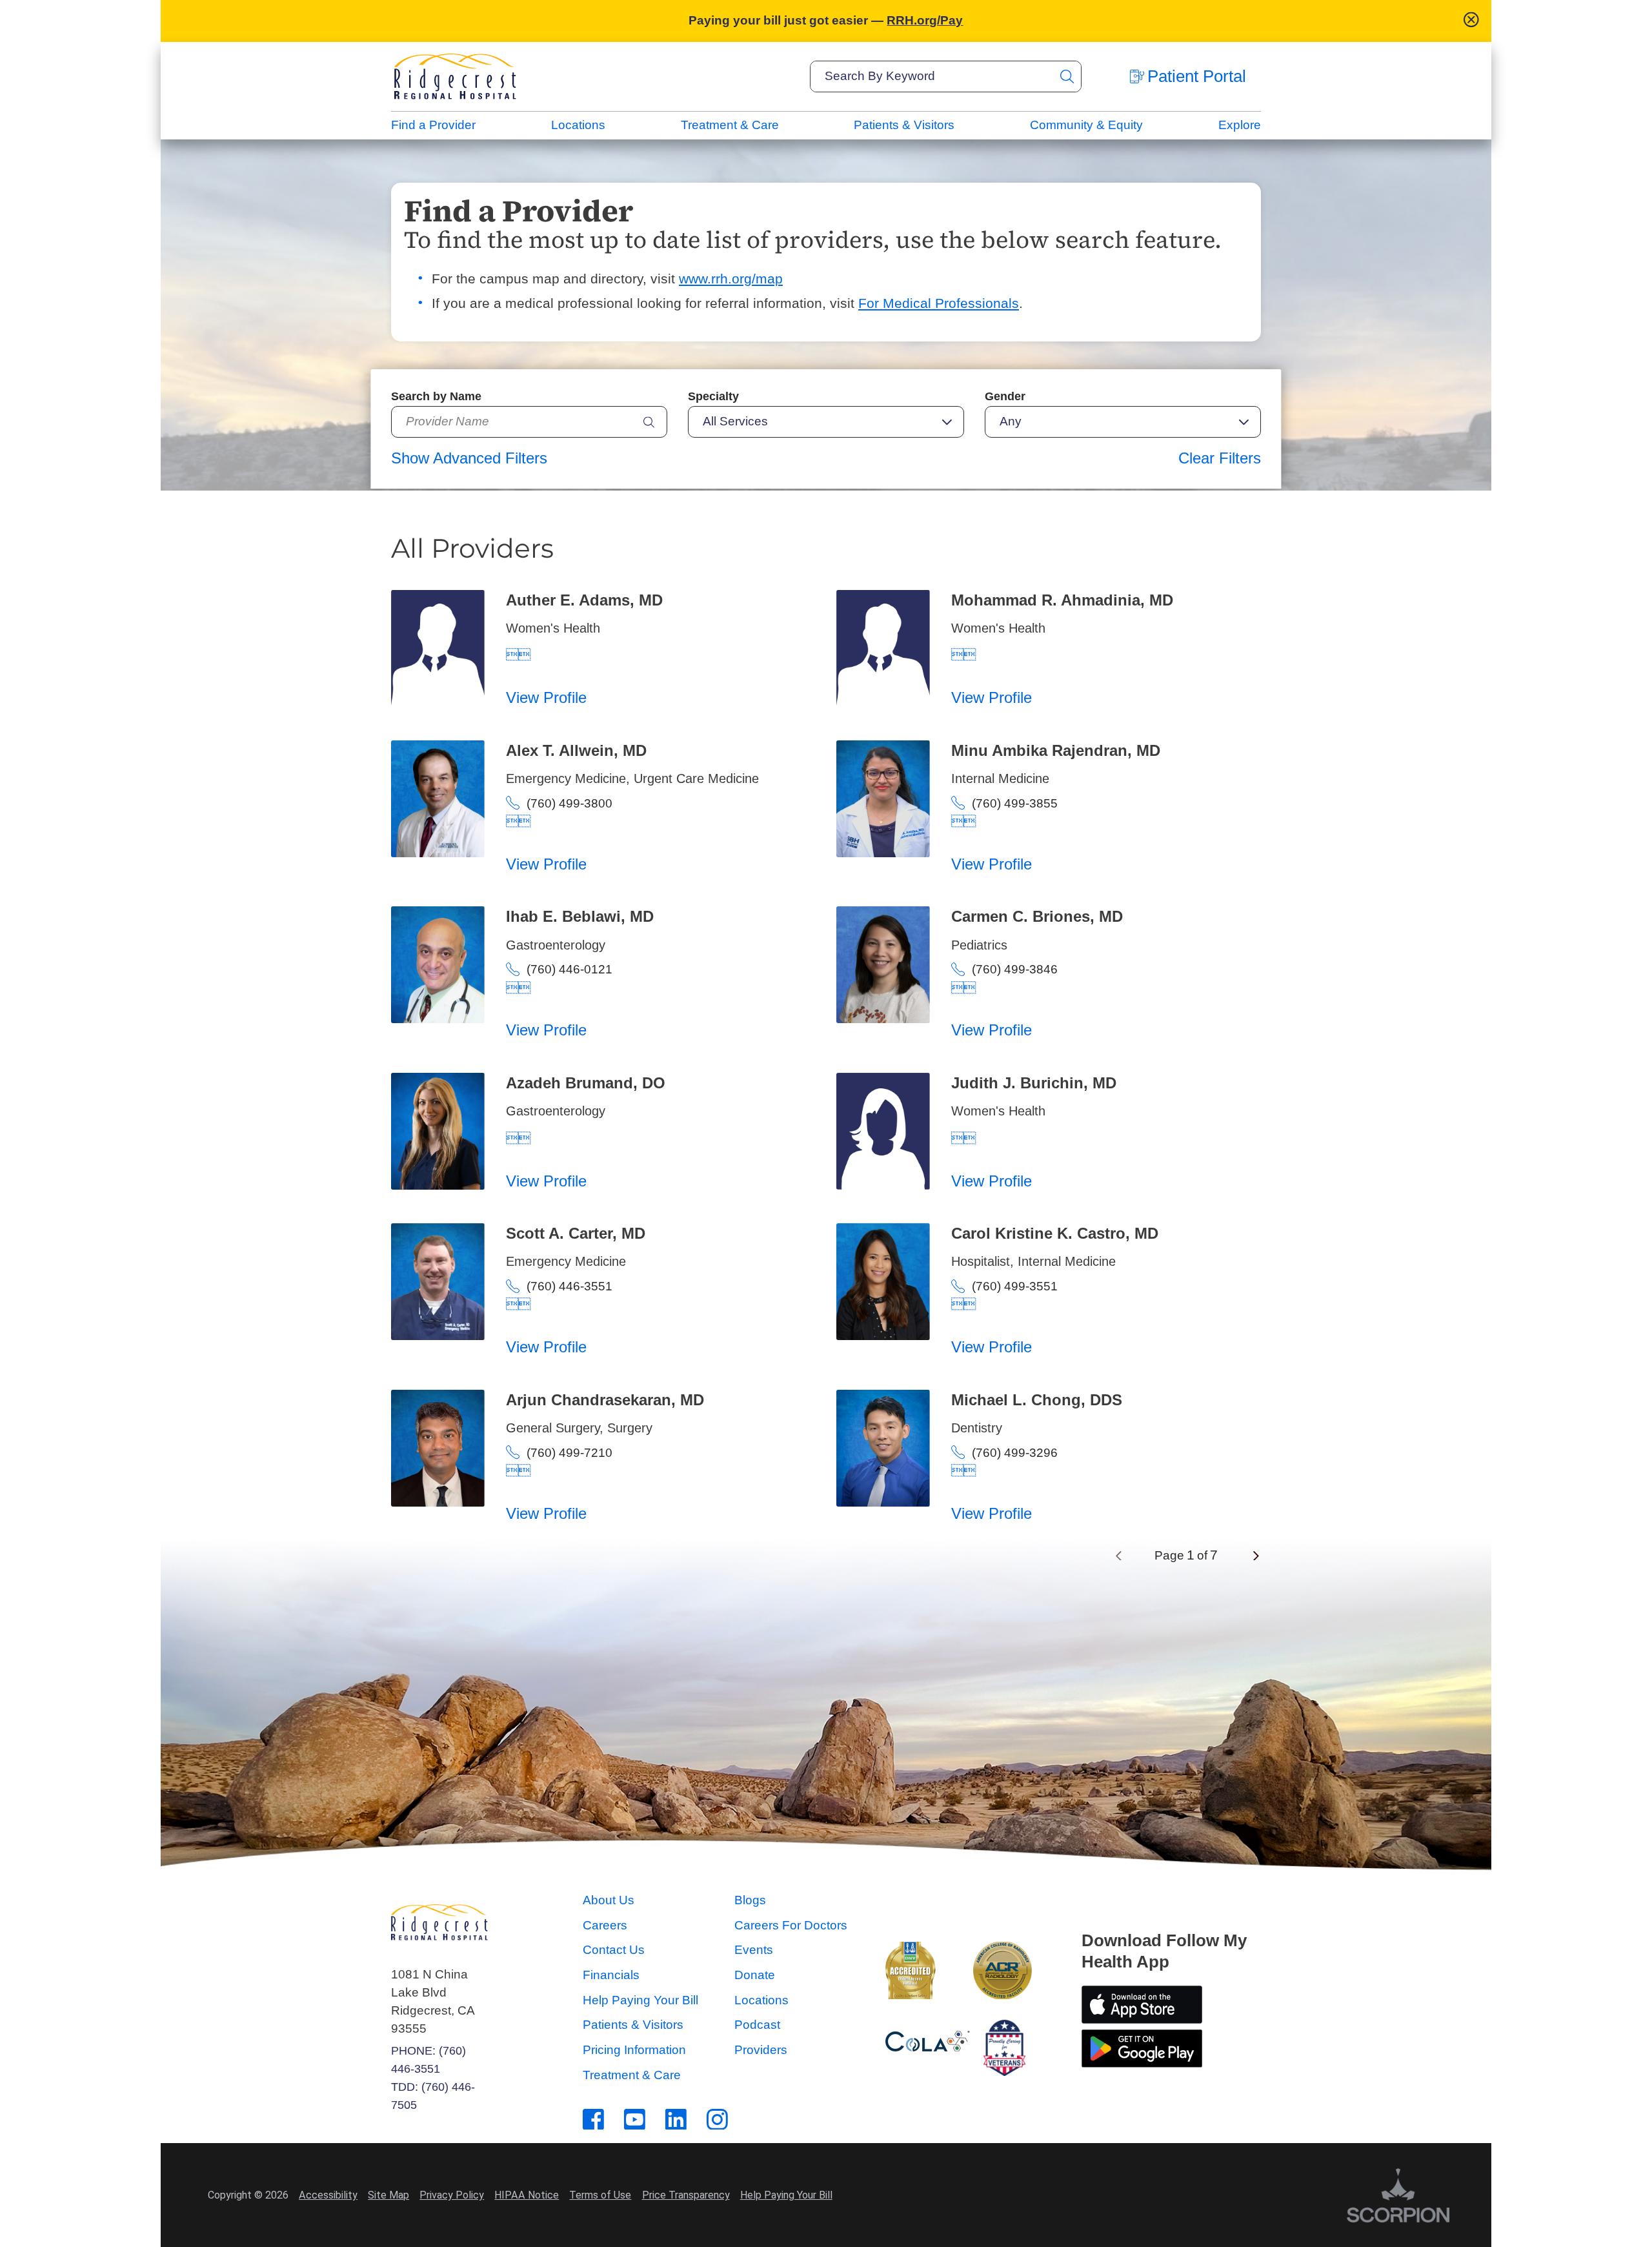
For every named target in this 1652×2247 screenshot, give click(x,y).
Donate (755, 1975)
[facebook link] (593, 2120)
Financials (611, 1975)
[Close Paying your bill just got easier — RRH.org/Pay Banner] (1471, 21)
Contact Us (614, 1950)
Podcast (757, 2025)
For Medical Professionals (939, 303)
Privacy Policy (452, 2195)
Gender (1005, 396)
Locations (578, 125)
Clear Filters (1220, 458)
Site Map (388, 2195)
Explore (1240, 125)
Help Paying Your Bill (640, 2000)
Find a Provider (433, 125)
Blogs (750, 1900)
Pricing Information (634, 2050)
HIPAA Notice (527, 2195)
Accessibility (328, 2195)
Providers (761, 2050)
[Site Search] (1067, 76)
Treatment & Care (730, 125)
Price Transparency (686, 2195)
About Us (609, 1900)
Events (754, 1950)
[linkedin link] (676, 2120)
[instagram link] (717, 2120)
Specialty (713, 396)
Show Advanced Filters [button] (469, 458)
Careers (605, 1925)
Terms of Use (600, 2195)
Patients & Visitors (904, 125)
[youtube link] (635, 2120)
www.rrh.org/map (731, 279)
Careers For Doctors (791, 1925)
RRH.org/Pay (925, 20)
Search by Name (436, 396)
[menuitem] (433, 126)
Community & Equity (1086, 125)
